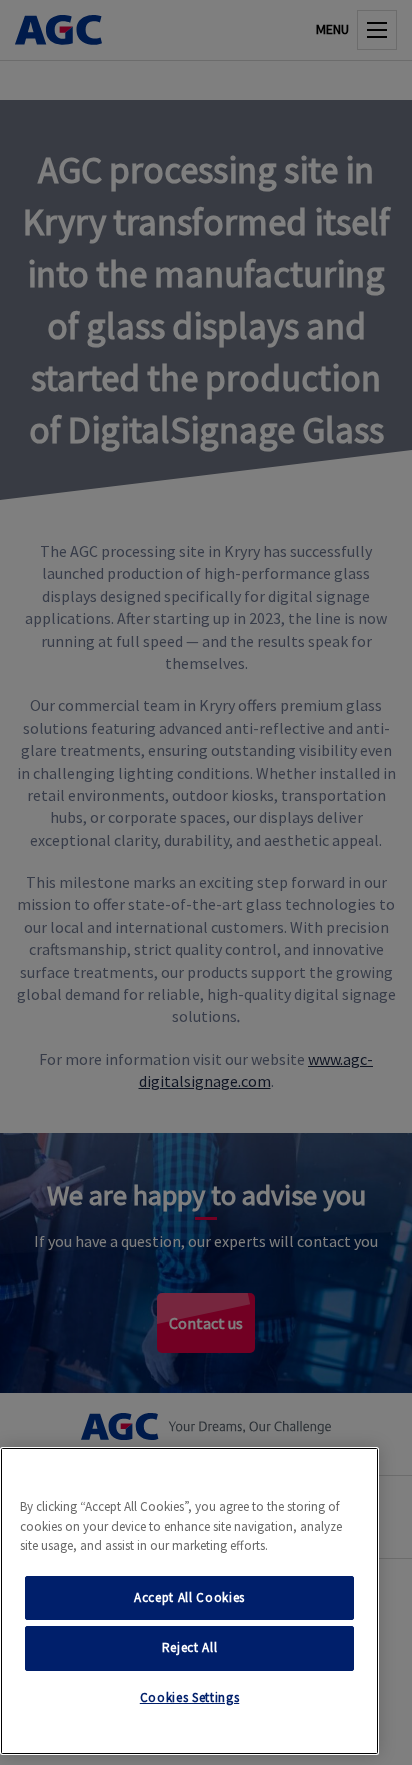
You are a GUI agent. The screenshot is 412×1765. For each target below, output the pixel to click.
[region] (189, 1601)
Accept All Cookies (189, 1597)
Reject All (190, 1647)
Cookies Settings (190, 1697)
